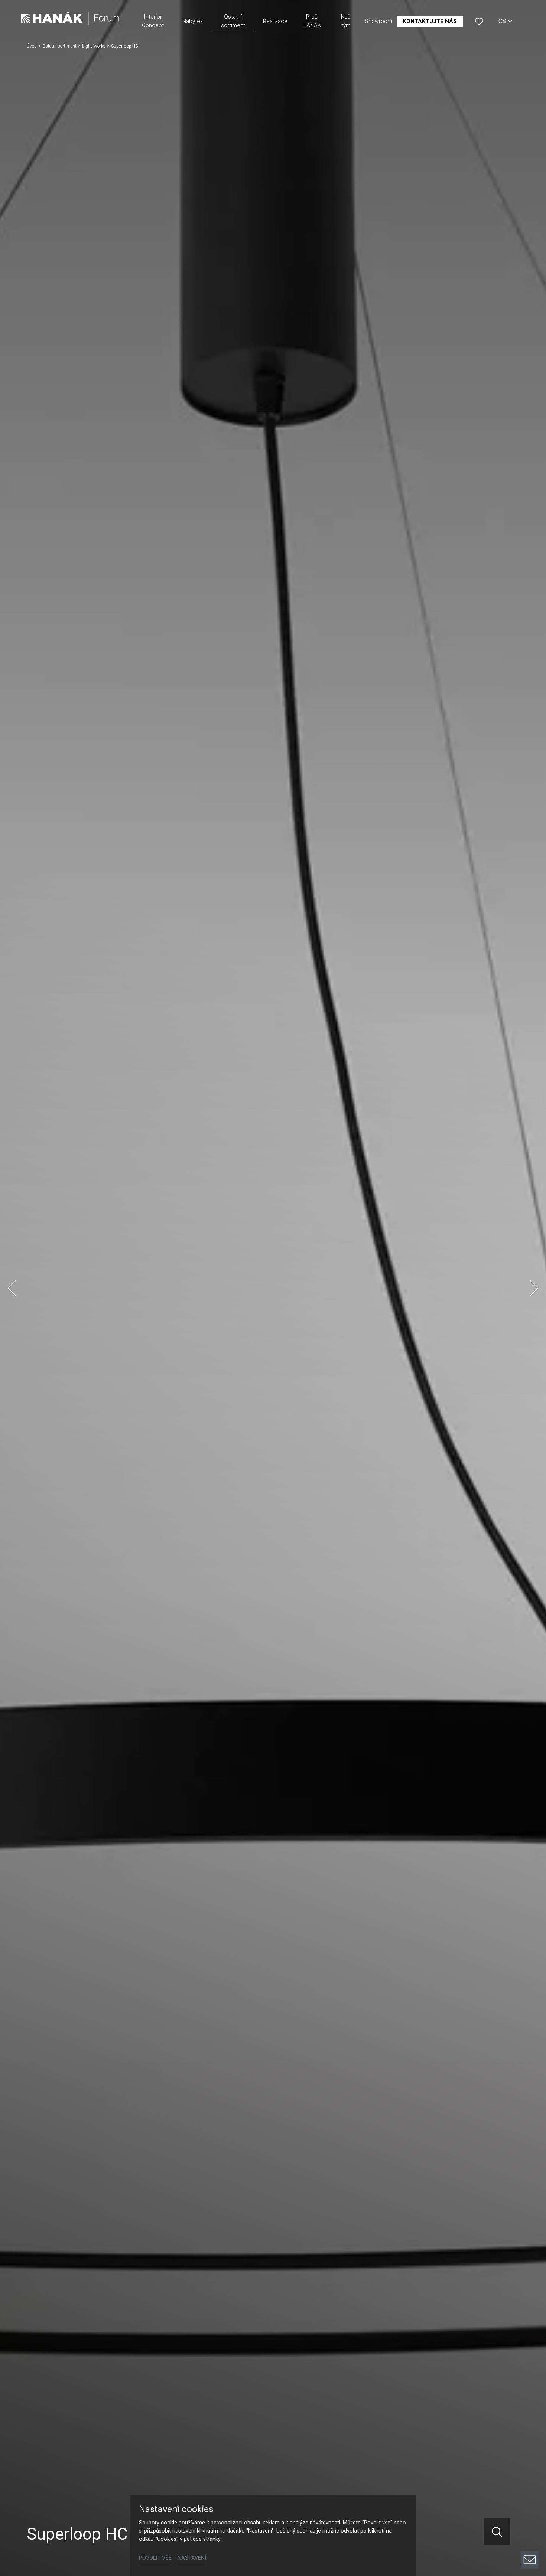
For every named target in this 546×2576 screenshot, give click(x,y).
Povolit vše (155, 2558)
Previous (12, 1288)
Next (534, 1288)
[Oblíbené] (479, 21)
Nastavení (192, 2558)
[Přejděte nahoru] (530, 2534)
